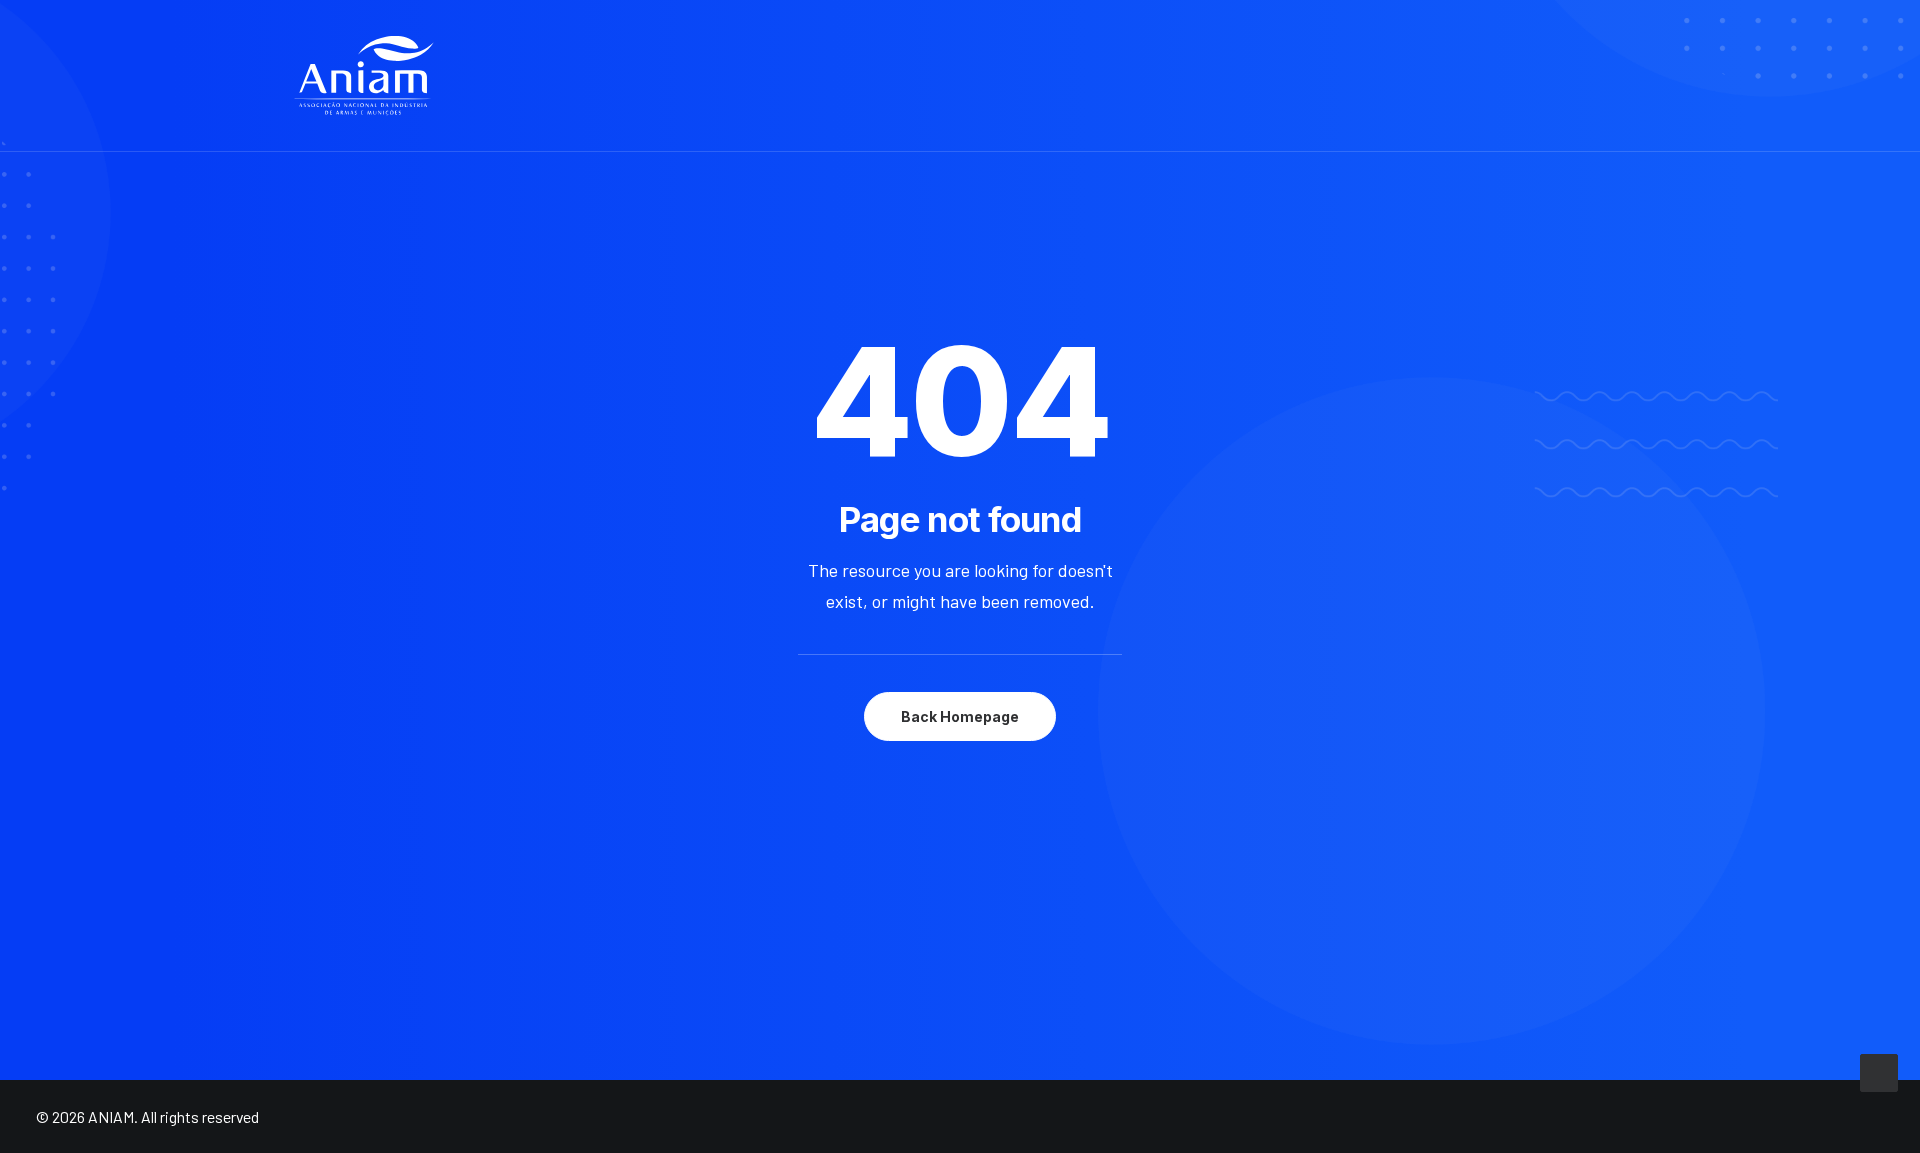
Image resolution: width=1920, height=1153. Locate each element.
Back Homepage (960, 716)
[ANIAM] (364, 76)
